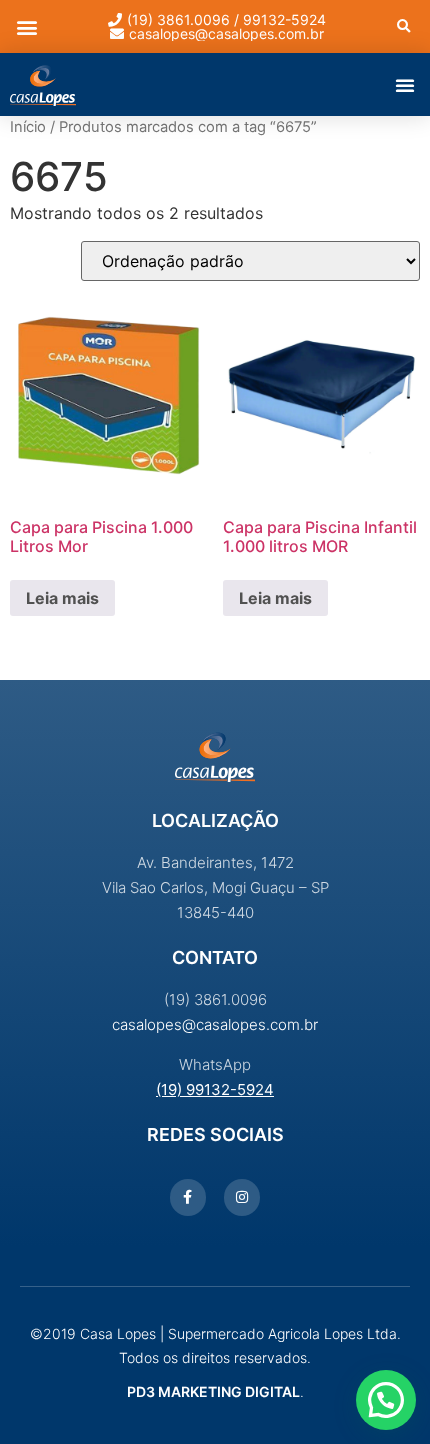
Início (28, 127)
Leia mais (62, 598)
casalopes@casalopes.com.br (215, 1024)
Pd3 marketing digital (213, 1391)
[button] (26, 26)
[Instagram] (242, 1197)
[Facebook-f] (188, 1197)
